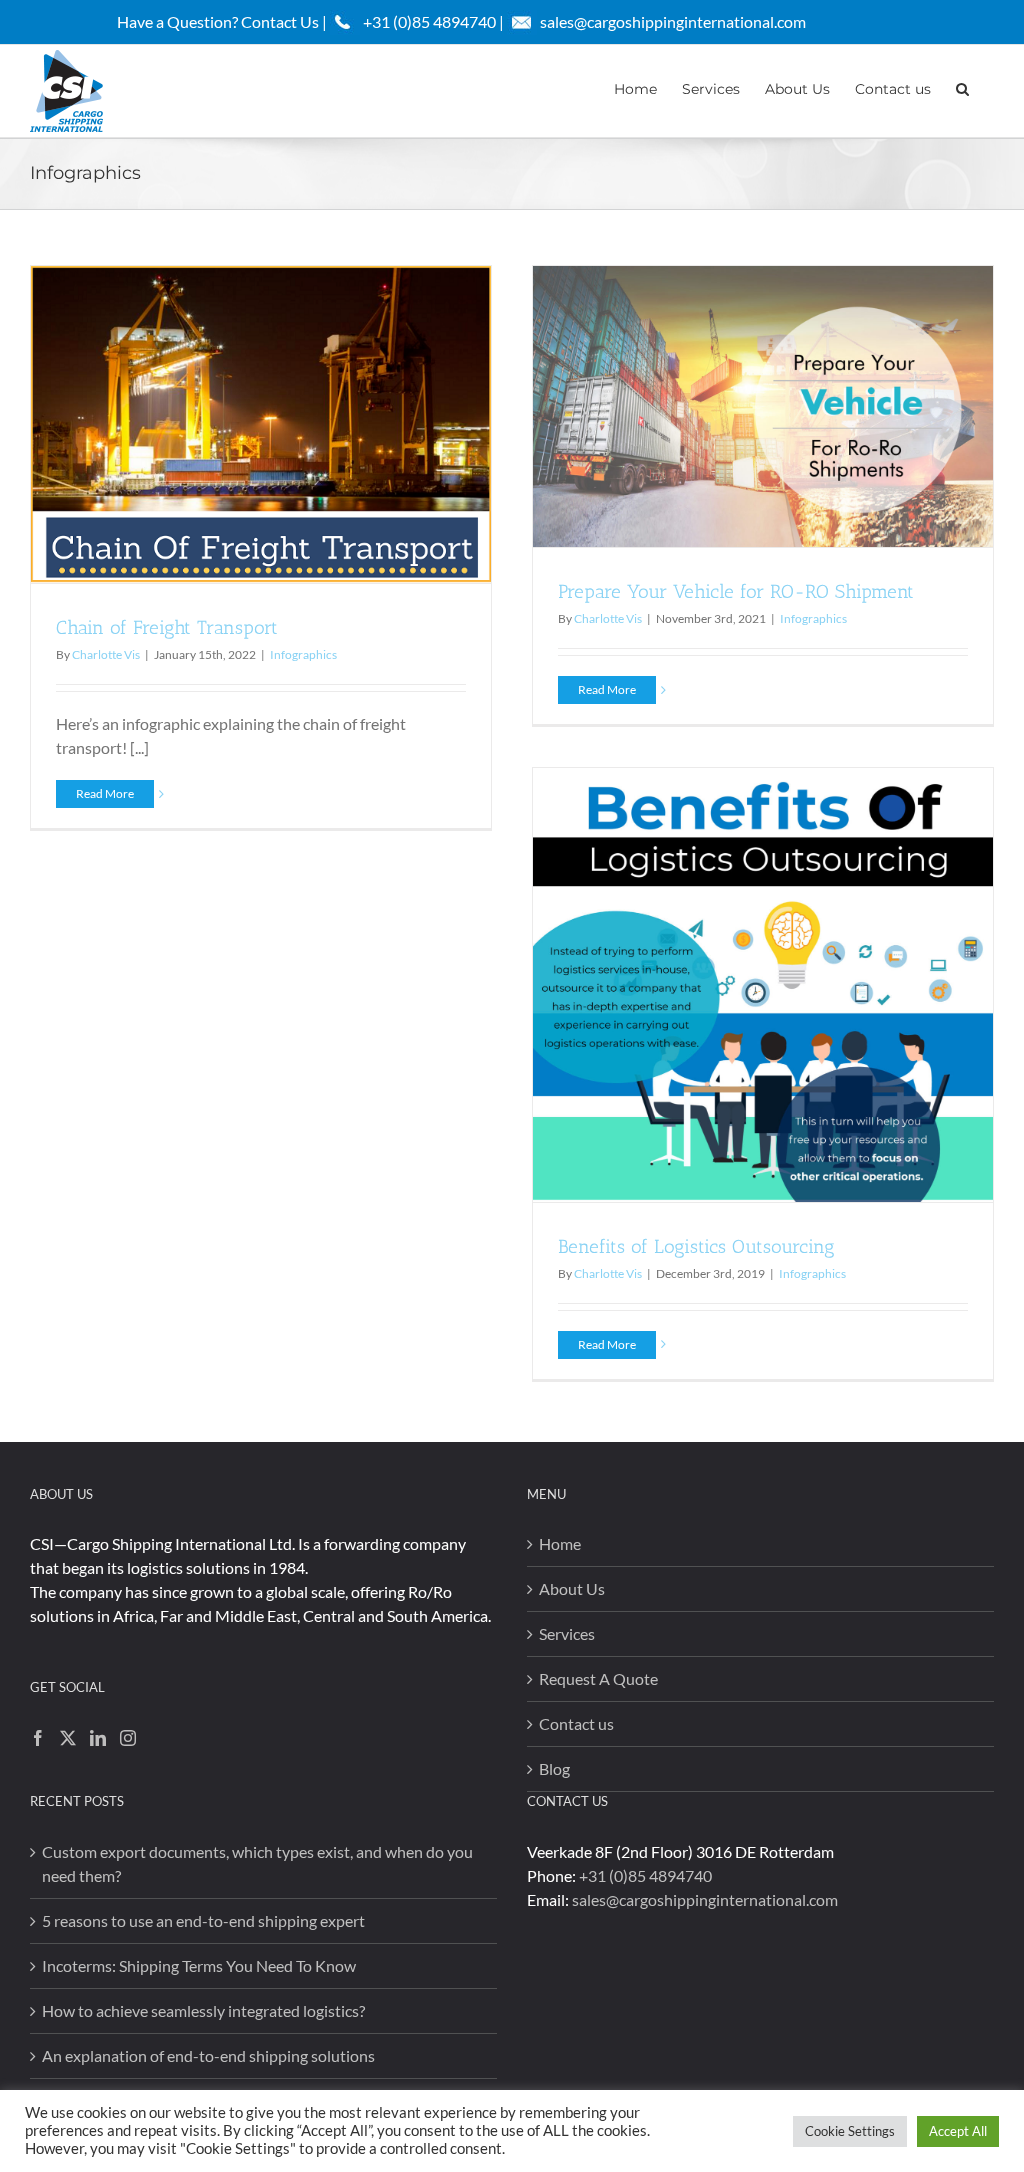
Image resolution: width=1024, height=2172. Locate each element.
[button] (962, 87)
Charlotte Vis (106, 654)
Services (567, 1633)
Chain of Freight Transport (167, 627)
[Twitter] (68, 1738)
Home (560, 1543)
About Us (572, 1588)
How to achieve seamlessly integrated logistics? (203, 2010)
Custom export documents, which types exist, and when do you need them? (257, 1863)
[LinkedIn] (98, 1738)
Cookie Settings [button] (850, 2131)
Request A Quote (598, 1678)
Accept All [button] (958, 2131)
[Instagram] (128, 1738)
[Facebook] (38, 1738)
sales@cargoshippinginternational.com (673, 21)
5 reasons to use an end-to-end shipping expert (203, 1920)
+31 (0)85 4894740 (645, 1875)
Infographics (303, 654)
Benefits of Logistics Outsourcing (696, 1246)
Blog (554, 1768)
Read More (105, 793)
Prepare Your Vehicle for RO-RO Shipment (736, 591)
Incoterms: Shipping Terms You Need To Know (199, 1965)
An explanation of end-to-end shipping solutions (208, 2055)
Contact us (576, 1723)
